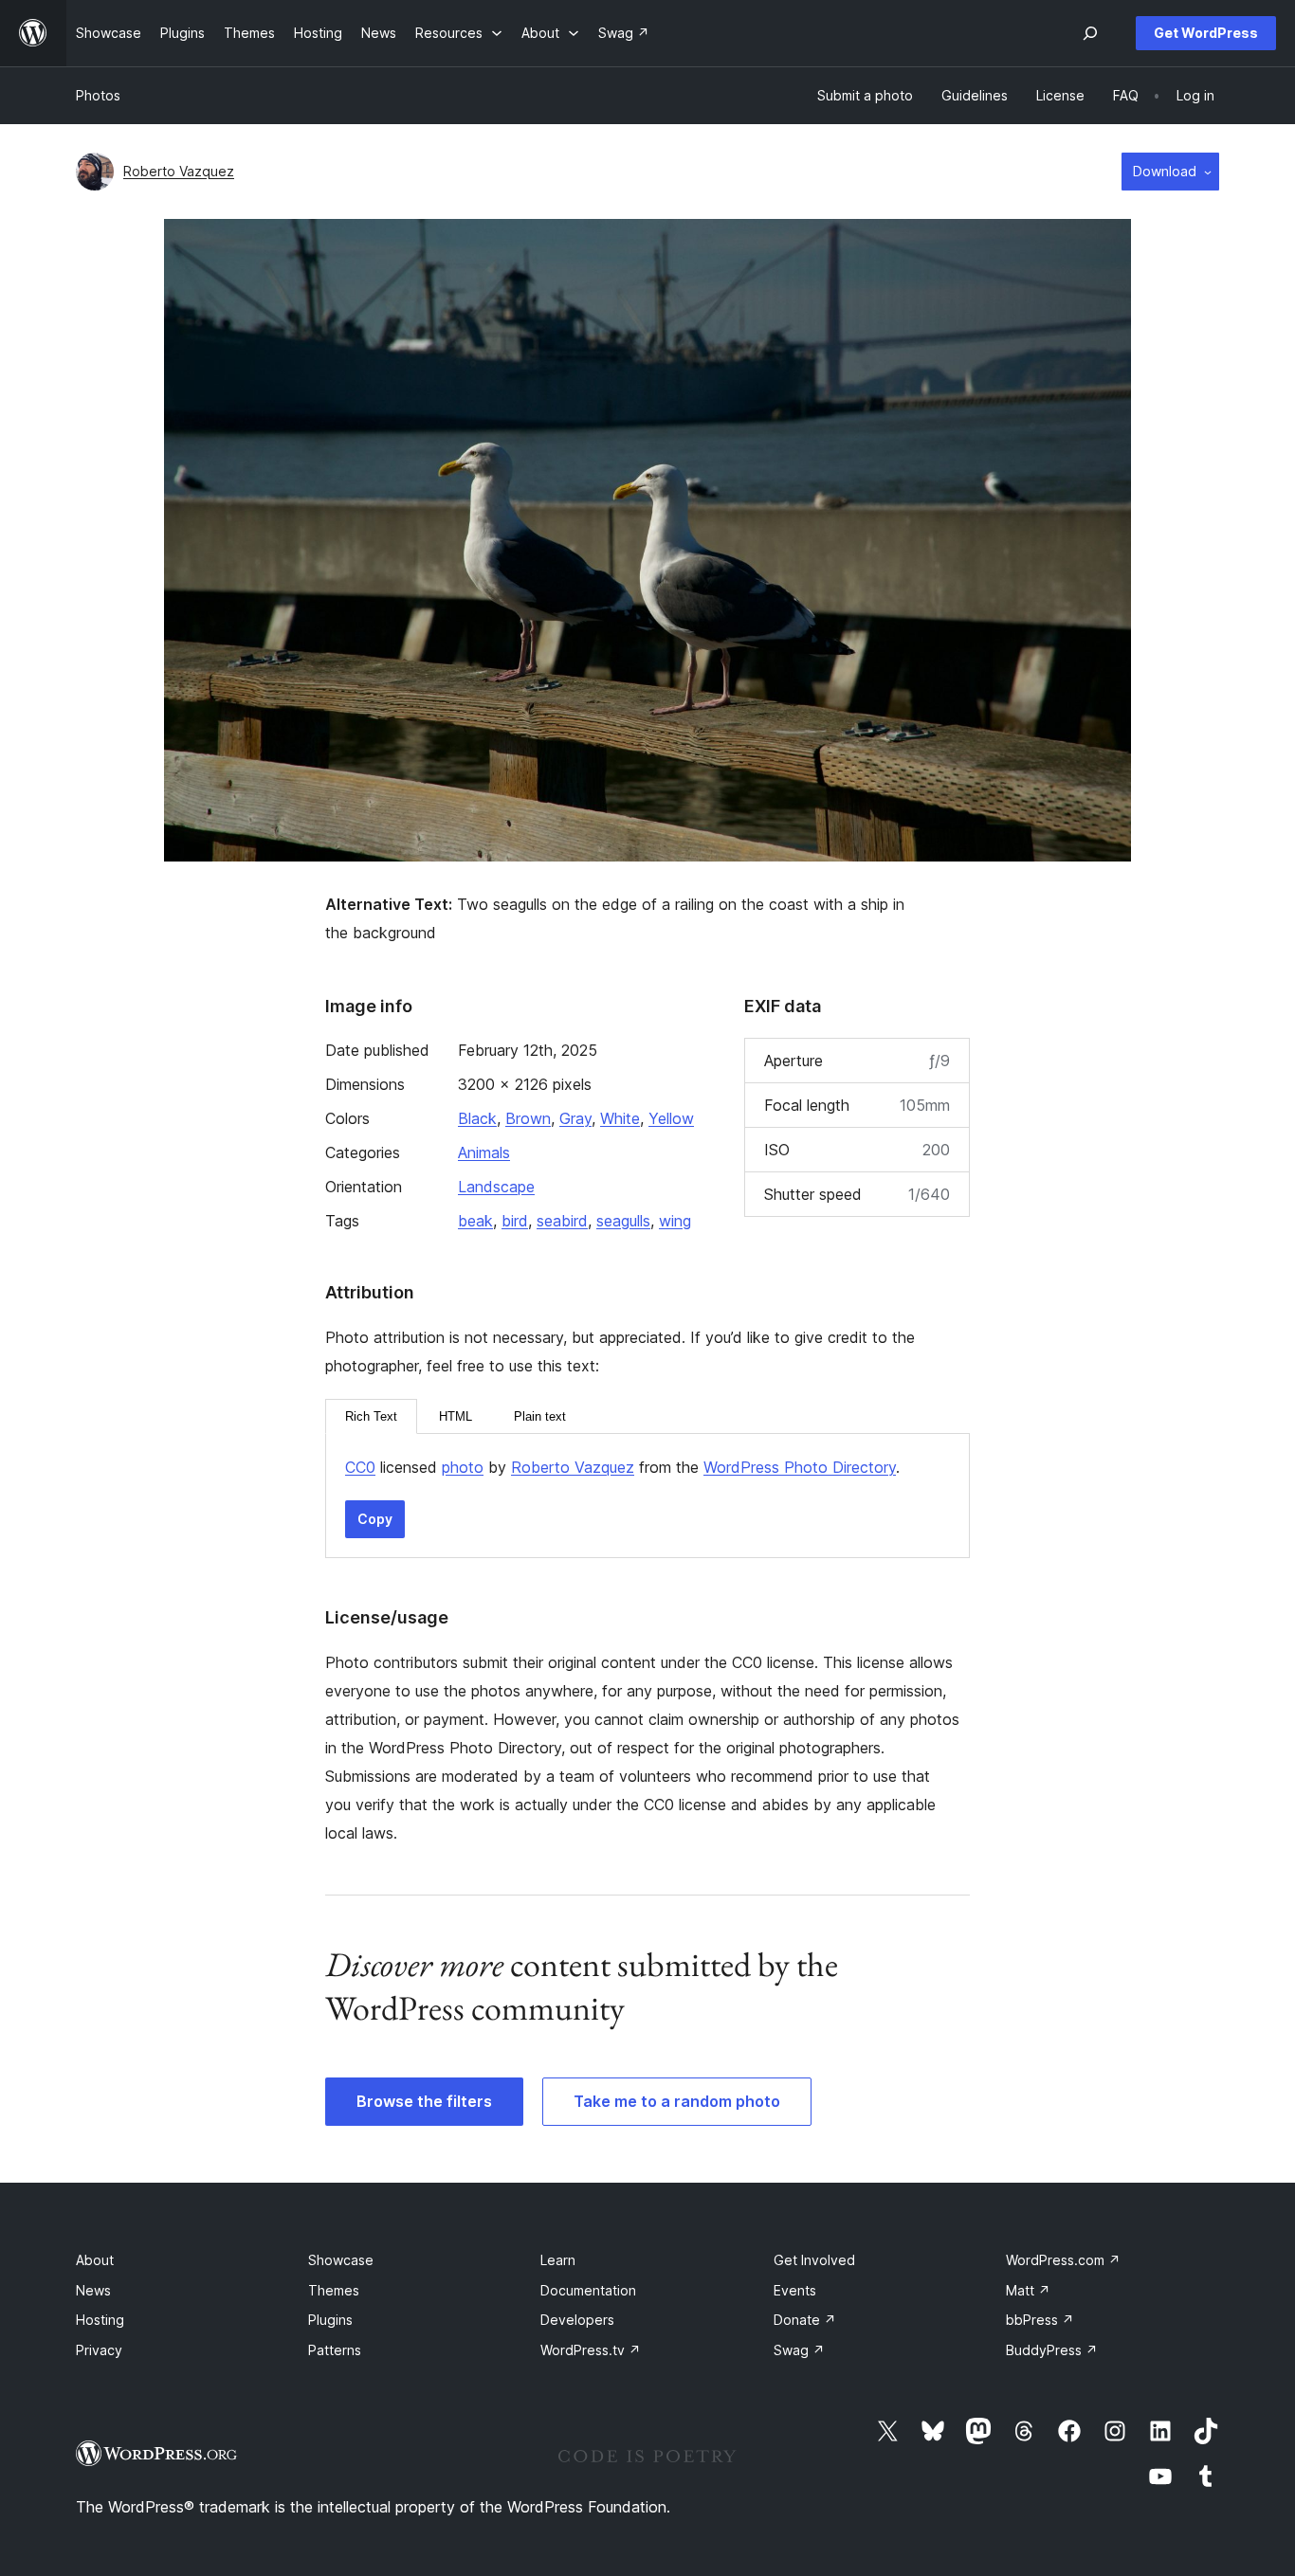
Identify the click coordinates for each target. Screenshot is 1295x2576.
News (93, 2290)
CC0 (360, 1467)
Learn (558, 2260)
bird (515, 1221)
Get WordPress (1206, 33)
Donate (805, 2320)
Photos (98, 95)
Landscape (496, 1187)
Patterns (335, 2350)
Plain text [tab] (540, 1416)
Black (477, 1118)
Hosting (100, 2320)
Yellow (671, 1118)
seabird (562, 1221)
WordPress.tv (591, 2350)
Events (795, 2290)
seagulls (623, 1221)
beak (475, 1221)
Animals (484, 1152)
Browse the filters (424, 2101)
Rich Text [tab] (371, 1416)
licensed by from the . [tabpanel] (622, 1467)
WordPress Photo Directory (800, 1467)
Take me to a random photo (677, 2101)
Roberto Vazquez (179, 171)
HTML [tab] (456, 1416)
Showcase (341, 2260)
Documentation (588, 2290)
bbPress (1040, 2320)
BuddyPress (1052, 2350)
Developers (577, 2320)
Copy (375, 1519)
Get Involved (814, 2260)
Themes (334, 2290)
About (95, 2260)
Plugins (330, 2320)
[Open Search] (1090, 33)
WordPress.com (1063, 2260)
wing (675, 1221)
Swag (799, 2350)
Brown (528, 1118)
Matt (1028, 2290)
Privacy (99, 2350)
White (620, 1118)
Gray (575, 1118)
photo (463, 1467)
